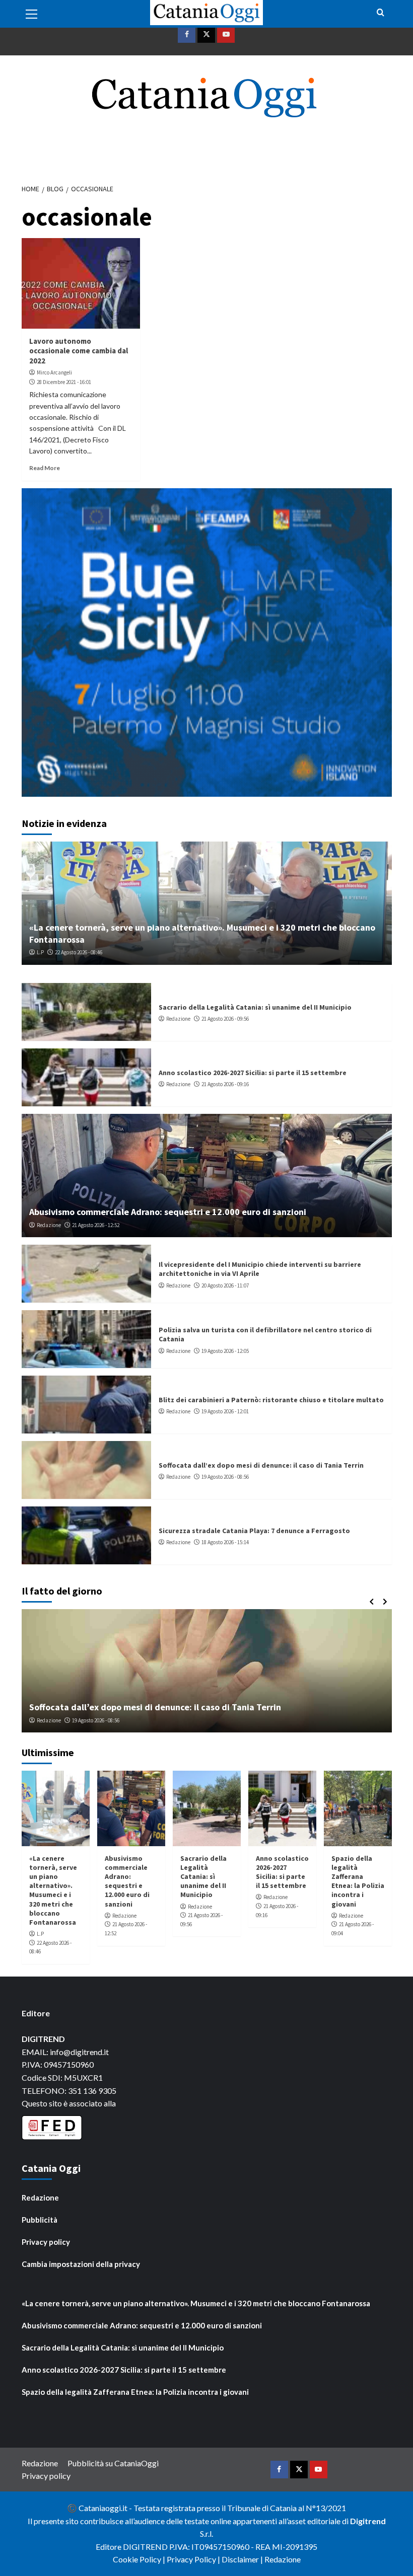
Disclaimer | (243, 2559)
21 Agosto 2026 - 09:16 (225, 1084)
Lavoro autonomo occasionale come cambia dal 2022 (79, 351)
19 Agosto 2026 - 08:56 (225, 1477)
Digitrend (368, 2521)
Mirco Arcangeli (54, 372)
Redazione (178, 1019)
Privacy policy (46, 2242)
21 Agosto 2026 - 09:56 (225, 1019)
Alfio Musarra (52, 1720)
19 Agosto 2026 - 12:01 (225, 1411)
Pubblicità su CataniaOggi (113, 2463)
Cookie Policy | (140, 2559)
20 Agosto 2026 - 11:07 (225, 1285)
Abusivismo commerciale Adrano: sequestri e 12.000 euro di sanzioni (168, 1212)
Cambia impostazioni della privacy (81, 2264)
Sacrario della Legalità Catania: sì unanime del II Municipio (255, 1007)
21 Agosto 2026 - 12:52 (96, 1225)
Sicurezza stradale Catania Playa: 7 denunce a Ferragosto (254, 1531)
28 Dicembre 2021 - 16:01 (64, 382)
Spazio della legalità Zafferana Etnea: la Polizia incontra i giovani (358, 1881)
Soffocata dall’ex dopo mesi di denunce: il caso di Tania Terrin (261, 1465)
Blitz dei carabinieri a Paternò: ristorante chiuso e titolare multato (271, 1400)
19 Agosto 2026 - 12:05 (225, 1351)
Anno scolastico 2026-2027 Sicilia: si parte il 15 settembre (253, 1073)
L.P (40, 952)
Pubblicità (40, 2220)
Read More (45, 468)
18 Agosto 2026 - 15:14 (225, 1542)
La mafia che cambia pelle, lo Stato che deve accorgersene (148, 1707)
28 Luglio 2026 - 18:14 (101, 1720)
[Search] (381, 13)
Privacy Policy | (194, 2559)
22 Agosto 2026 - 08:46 (79, 952)
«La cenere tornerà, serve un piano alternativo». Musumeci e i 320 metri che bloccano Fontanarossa (53, 1890)
